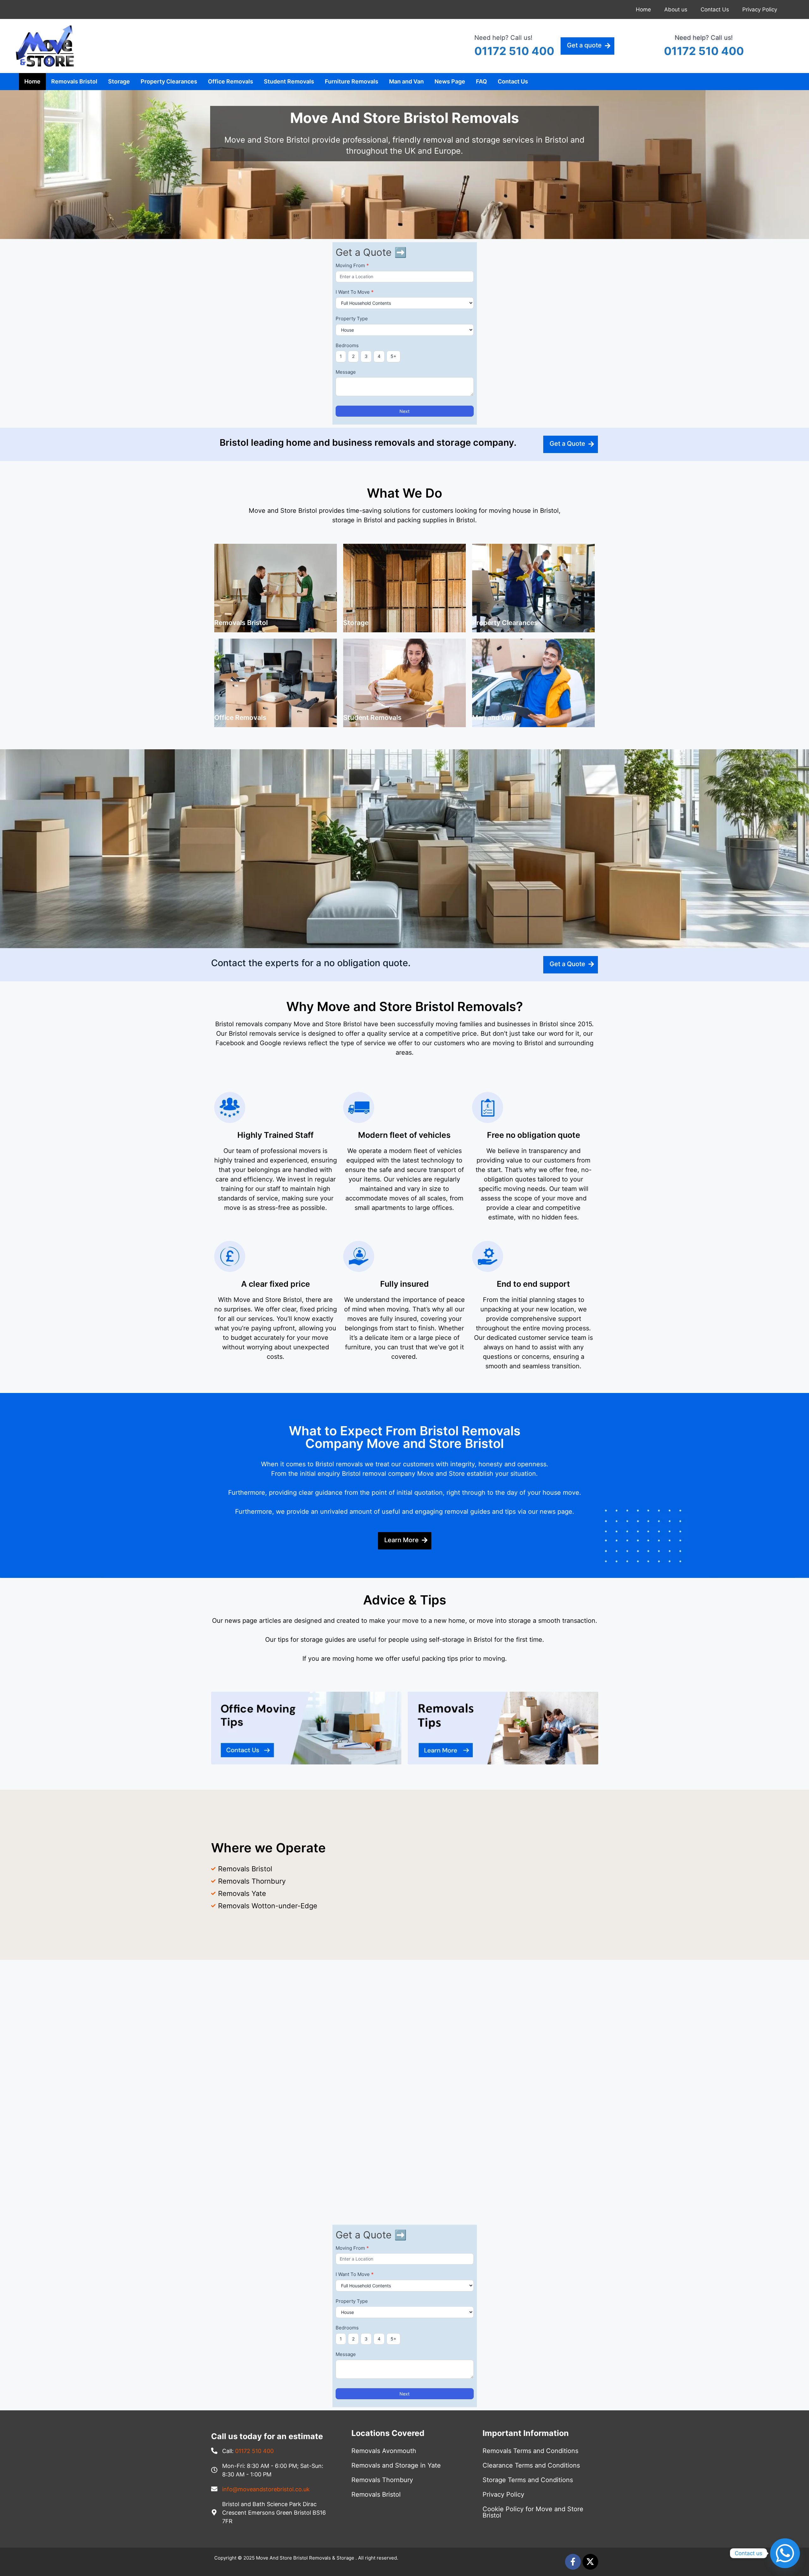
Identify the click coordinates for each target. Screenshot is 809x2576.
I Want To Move (355, 292)
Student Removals (289, 81)
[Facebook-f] (573, 2562)
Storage (119, 81)
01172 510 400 (514, 51)
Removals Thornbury (382, 2480)
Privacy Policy (760, 9)
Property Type (352, 319)
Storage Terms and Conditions (528, 2480)
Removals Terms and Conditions (530, 2451)
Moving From (352, 265)
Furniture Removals (352, 81)
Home (643, 9)
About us (676, 9)
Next (404, 411)
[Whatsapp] (785, 2553)
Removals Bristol (74, 81)
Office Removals (231, 81)
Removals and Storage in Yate (396, 2465)
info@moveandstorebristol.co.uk (266, 2489)
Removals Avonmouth (384, 2451)
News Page (450, 81)
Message (346, 372)
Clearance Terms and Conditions (531, 2465)
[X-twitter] (590, 2562)
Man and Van (406, 81)
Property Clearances (169, 81)
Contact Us (715, 9)
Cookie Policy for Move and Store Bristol (533, 2512)
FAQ (481, 81)
